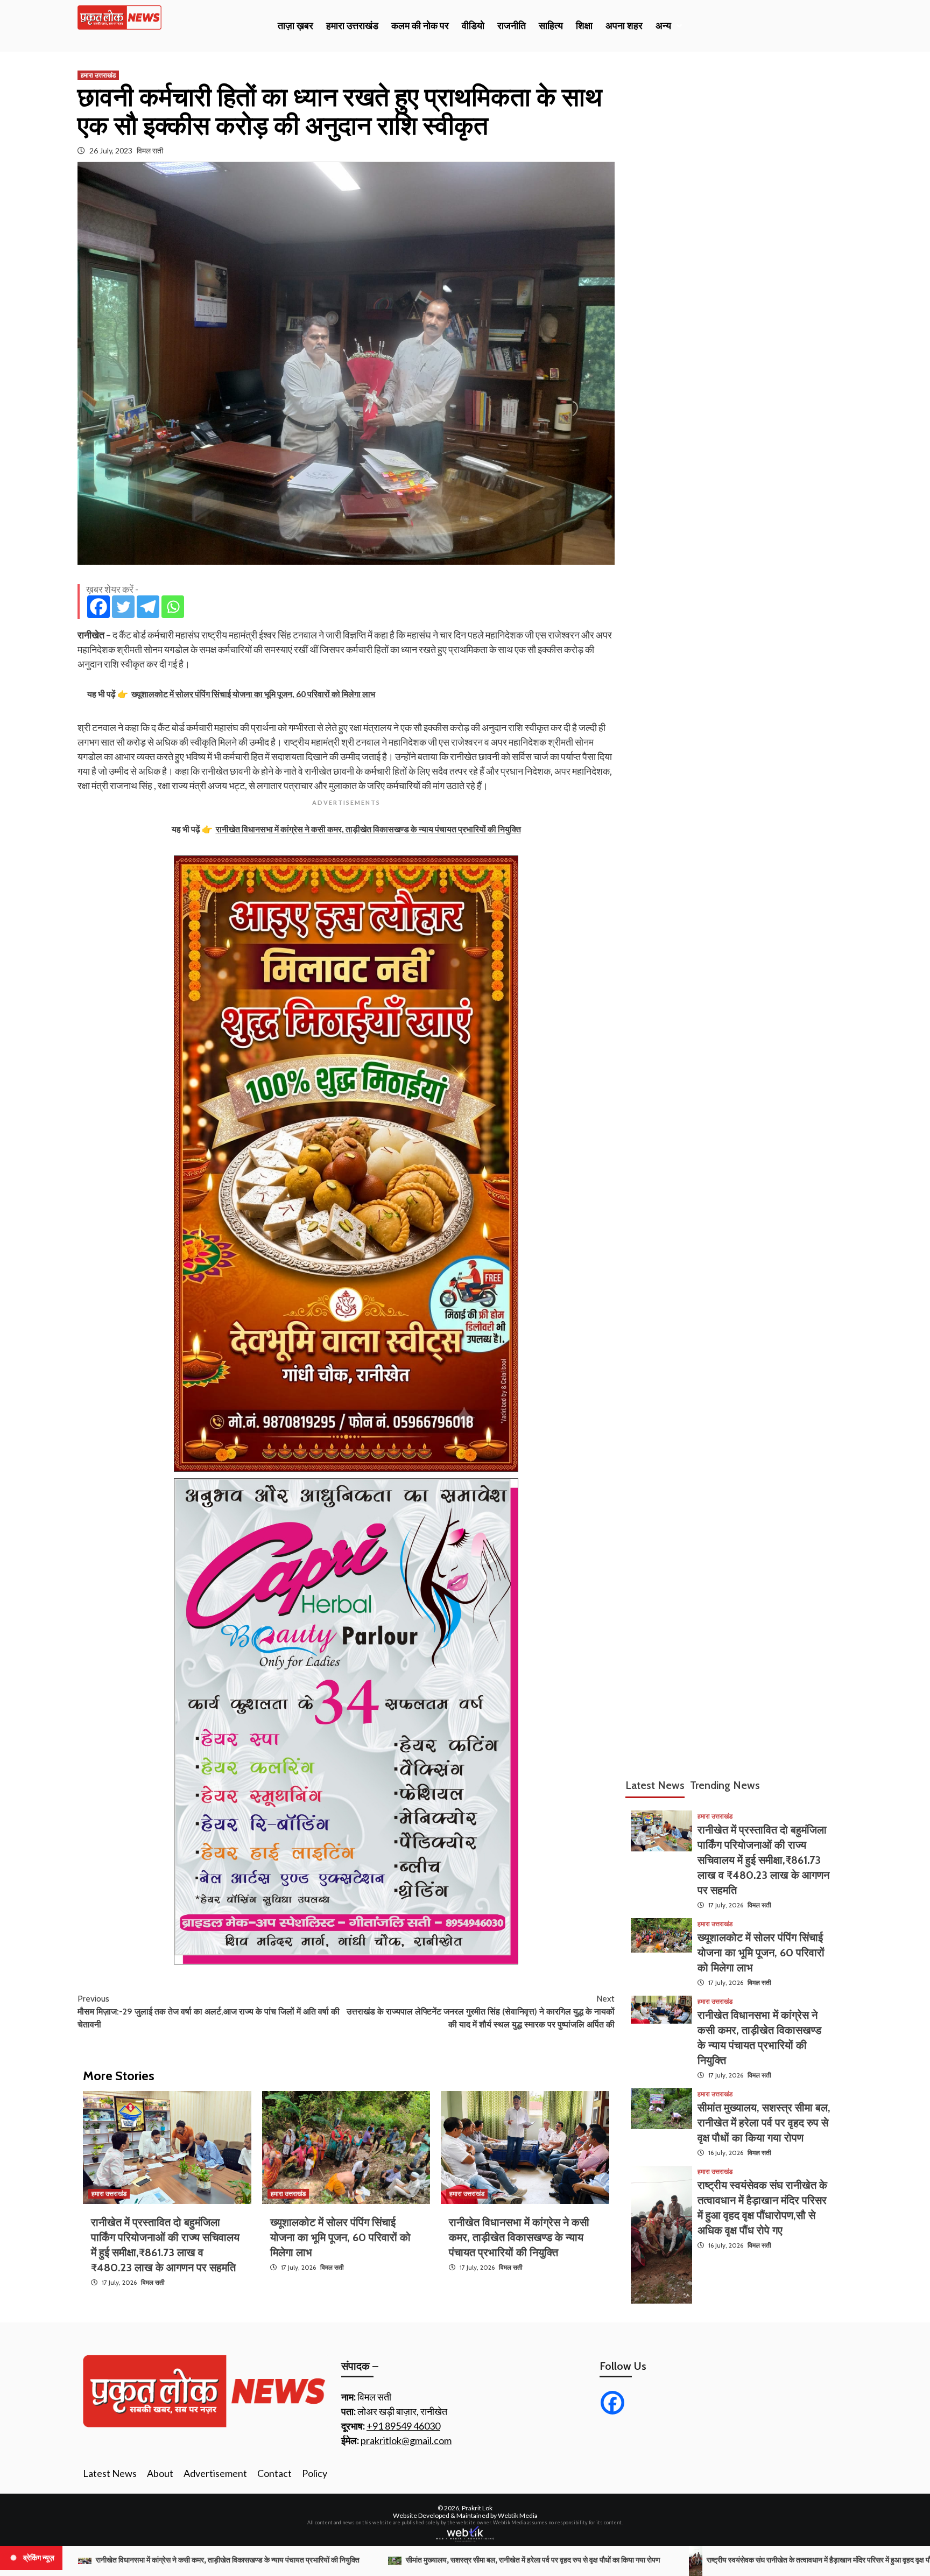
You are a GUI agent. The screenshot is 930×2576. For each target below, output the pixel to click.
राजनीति (512, 26)
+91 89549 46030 (403, 2426)
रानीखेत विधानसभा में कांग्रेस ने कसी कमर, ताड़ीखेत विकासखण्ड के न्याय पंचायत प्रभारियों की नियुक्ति (519, 2237)
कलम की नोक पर (420, 26)
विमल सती (150, 150)
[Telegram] (148, 607)
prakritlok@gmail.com (406, 2440)
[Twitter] (123, 607)
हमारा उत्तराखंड (352, 26)
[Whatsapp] (173, 607)
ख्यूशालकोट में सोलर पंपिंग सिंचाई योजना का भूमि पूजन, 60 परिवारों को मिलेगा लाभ (340, 2237)
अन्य (663, 26)
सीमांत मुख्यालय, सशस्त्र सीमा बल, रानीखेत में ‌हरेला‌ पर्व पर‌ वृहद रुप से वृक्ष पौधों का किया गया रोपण (764, 2123)
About (160, 2473)
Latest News (110, 2473)
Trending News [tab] (725, 1785)
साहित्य (551, 26)
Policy (315, 2473)
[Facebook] (98, 607)
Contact (274, 2473)
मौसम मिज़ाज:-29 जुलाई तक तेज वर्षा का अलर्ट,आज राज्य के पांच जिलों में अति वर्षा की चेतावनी (209, 2012)
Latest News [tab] (655, 1785)
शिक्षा (584, 26)
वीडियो (473, 26)
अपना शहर (624, 26)
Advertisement (215, 2473)
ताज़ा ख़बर (295, 26)
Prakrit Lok (477, 2508)
